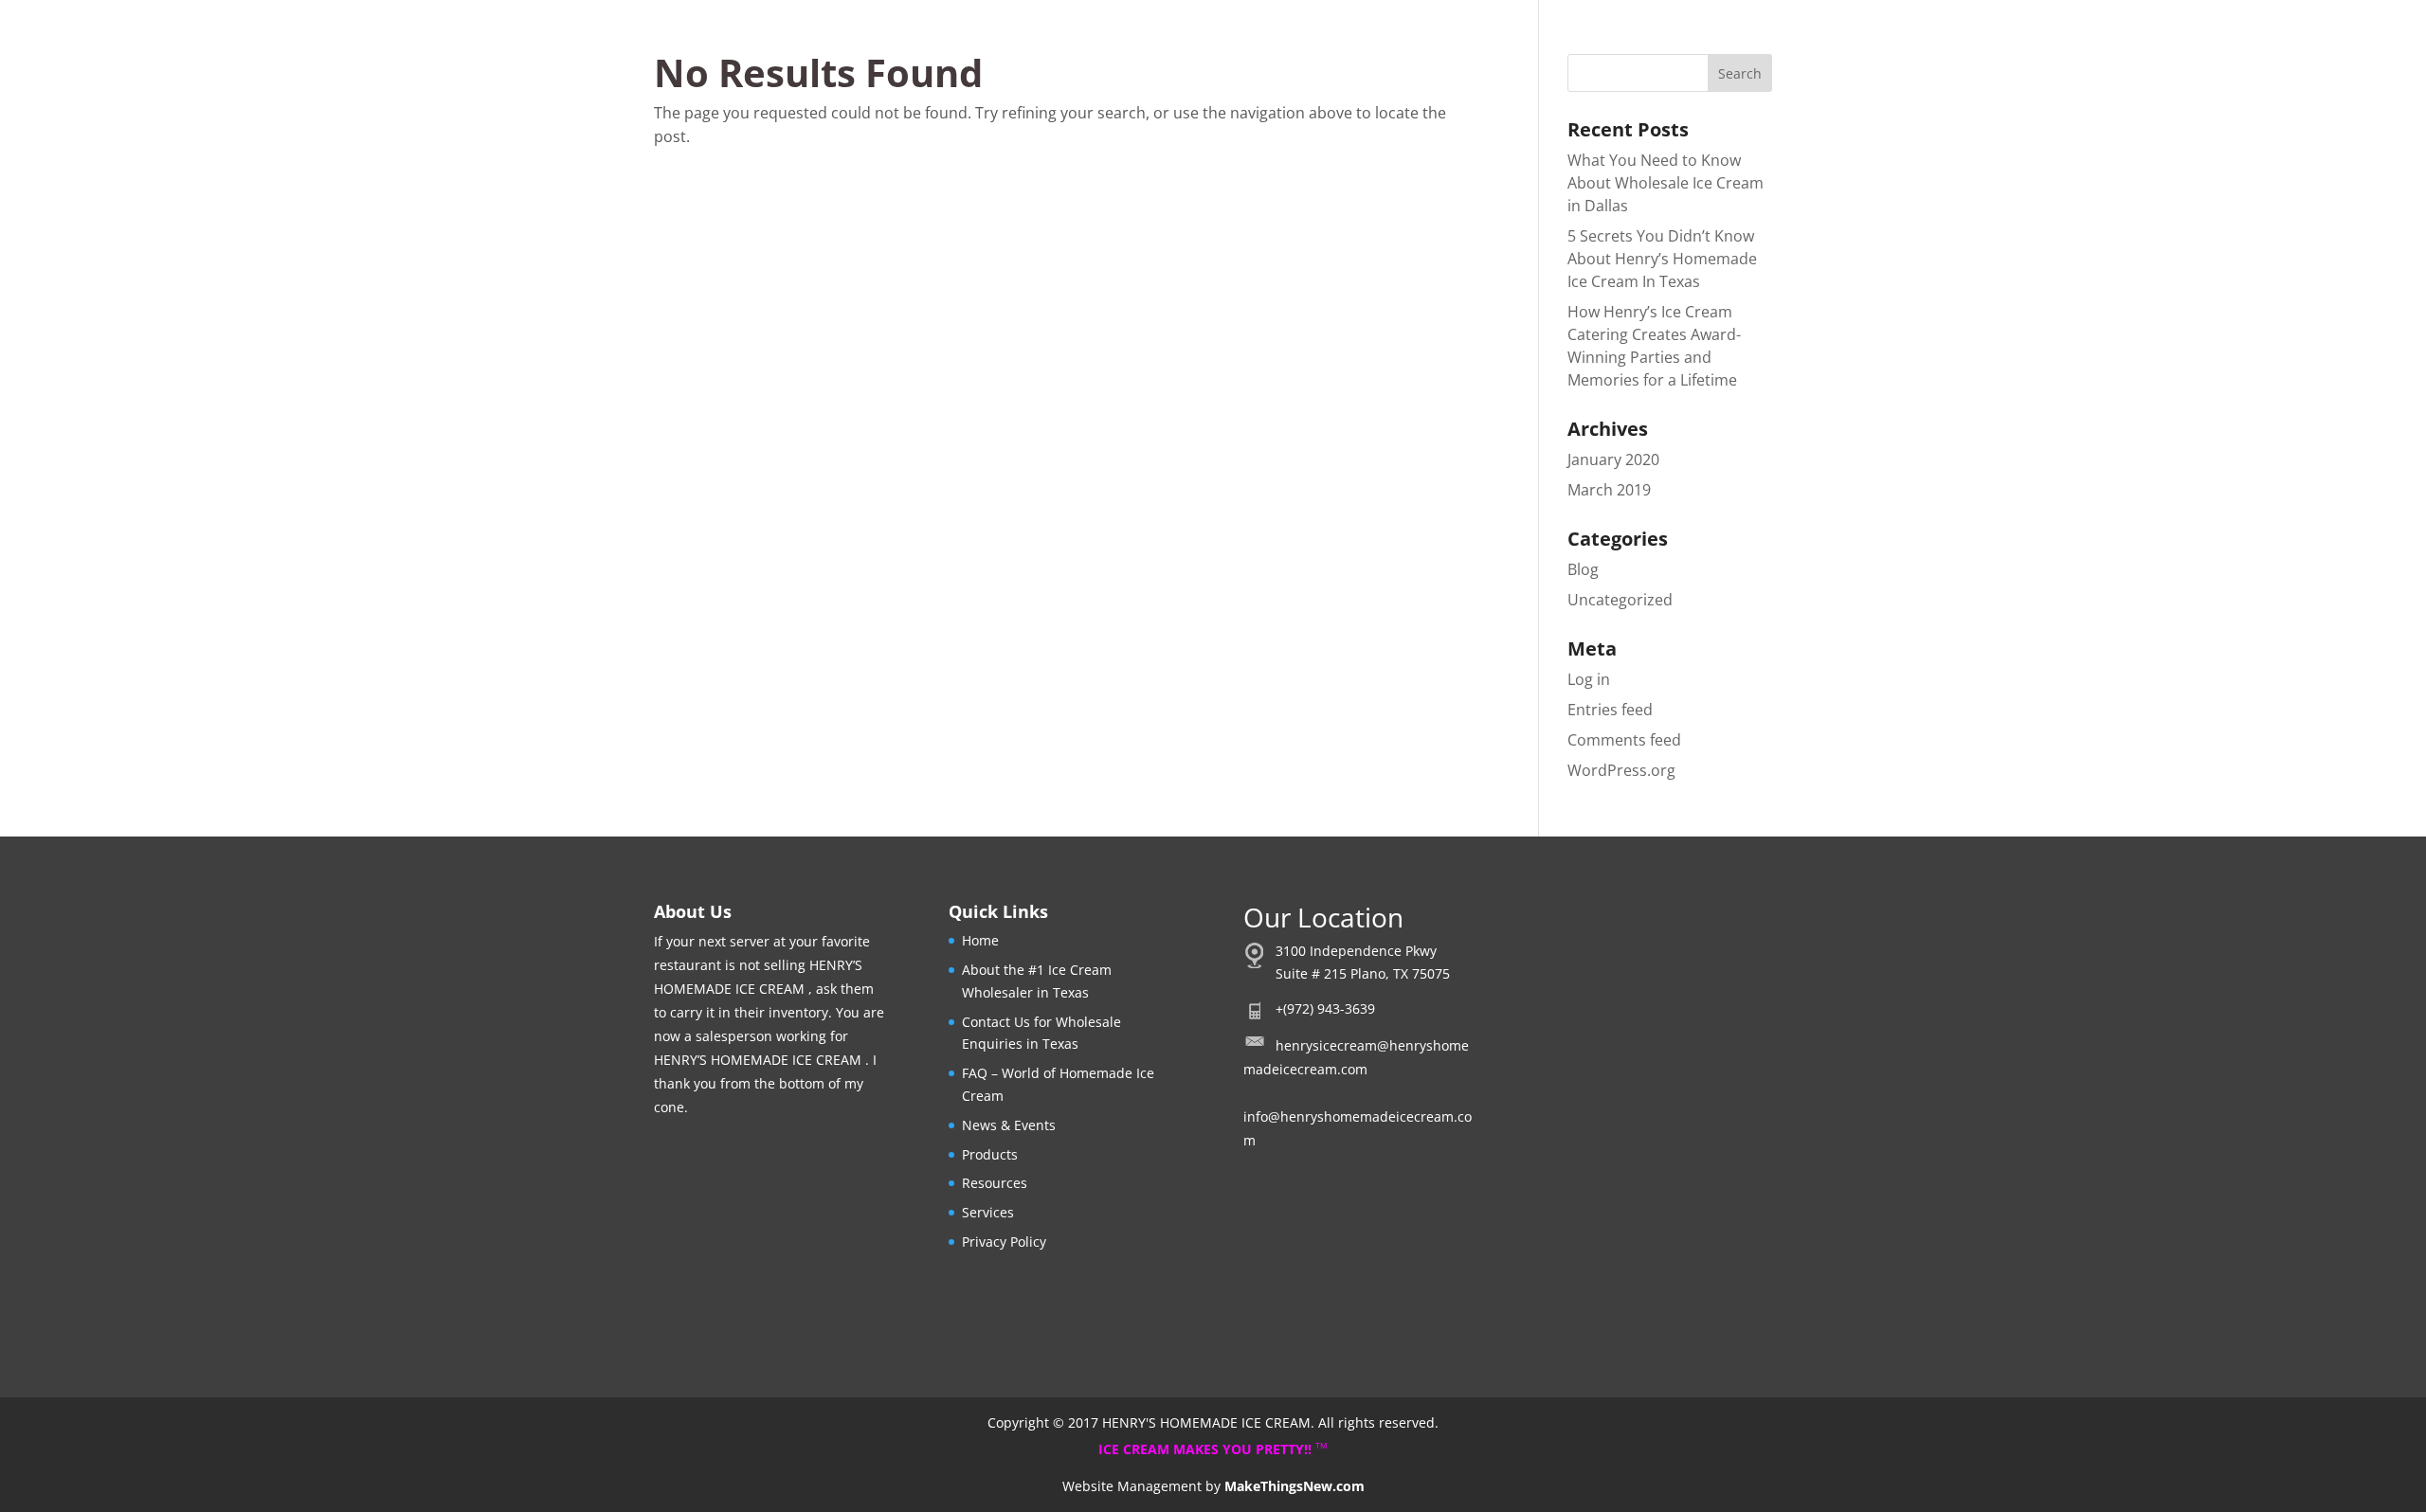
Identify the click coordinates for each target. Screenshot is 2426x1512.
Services (988, 1212)
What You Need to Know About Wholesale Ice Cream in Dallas (1666, 183)
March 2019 (1609, 490)
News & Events (1009, 1125)
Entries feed (1610, 710)
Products (990, 1154)
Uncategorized (1620, 600)
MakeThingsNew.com (1294, 1486)
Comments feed (1624, 740)
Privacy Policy (1004, 1242)
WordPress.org (1621, 770)
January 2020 (1613, 459)
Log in (1589, 679)
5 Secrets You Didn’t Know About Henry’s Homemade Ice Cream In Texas (1662, 259)
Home (980, 940)
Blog (1583, 569)
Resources (995, 1183)
